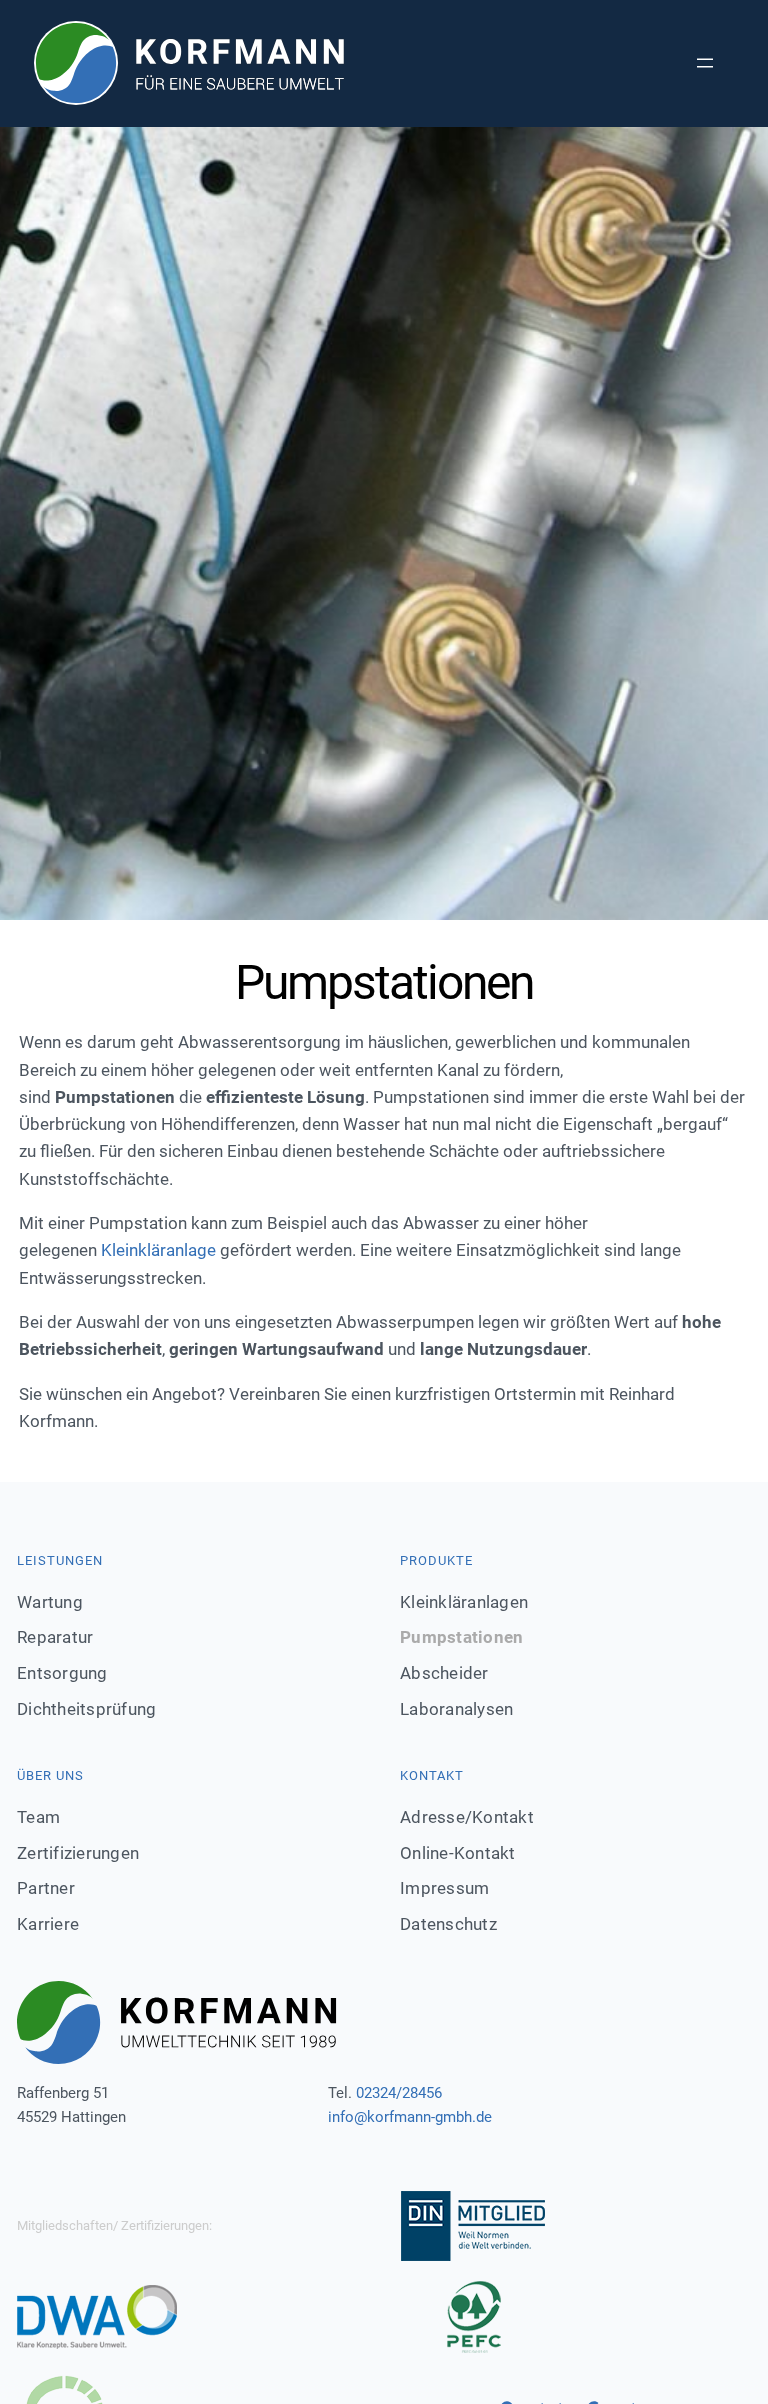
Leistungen (60, 1560)
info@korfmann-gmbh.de (410, 2117)
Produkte (436, 1560)
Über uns (50, 1775)
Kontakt (432, 1775)
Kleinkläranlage (158, 1250)
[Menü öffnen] (705, 63)
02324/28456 (399, 2093)
